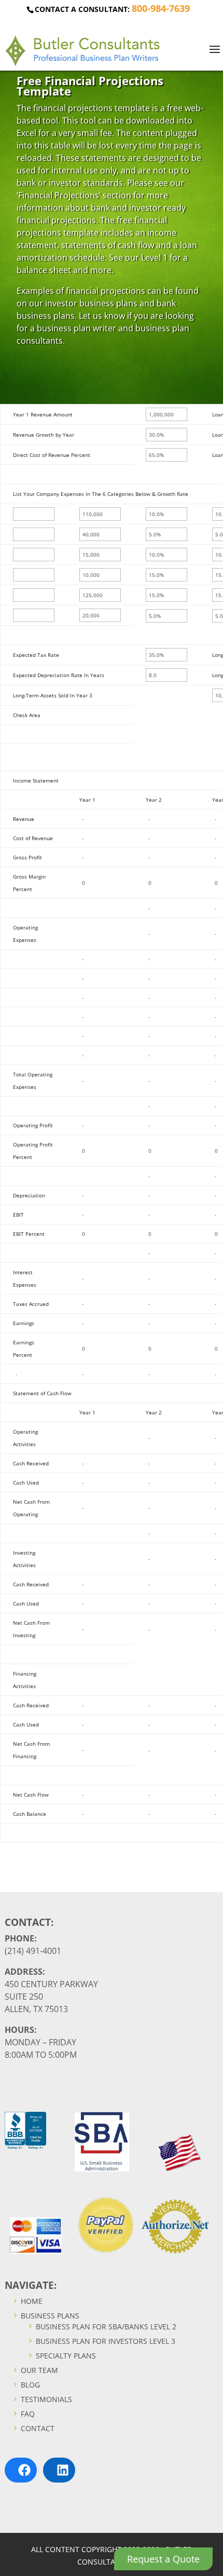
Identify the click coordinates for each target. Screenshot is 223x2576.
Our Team (38, 2370)
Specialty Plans (65, 2356)
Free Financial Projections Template (90, 86)
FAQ (27, 2414)
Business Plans (49, 2316)
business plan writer (76, 328)
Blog (29, 2385)
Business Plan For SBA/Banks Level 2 (105, 2327)
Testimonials (45, 2399)
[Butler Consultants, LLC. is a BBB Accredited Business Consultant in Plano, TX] (25, 2146)
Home (31, 2301)
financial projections (73, 108)
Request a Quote (163, 2559)
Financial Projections (59, 195)
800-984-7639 (161, 8)
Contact (37, 2428)
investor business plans (91, 303)
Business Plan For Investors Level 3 (104, 2341)
